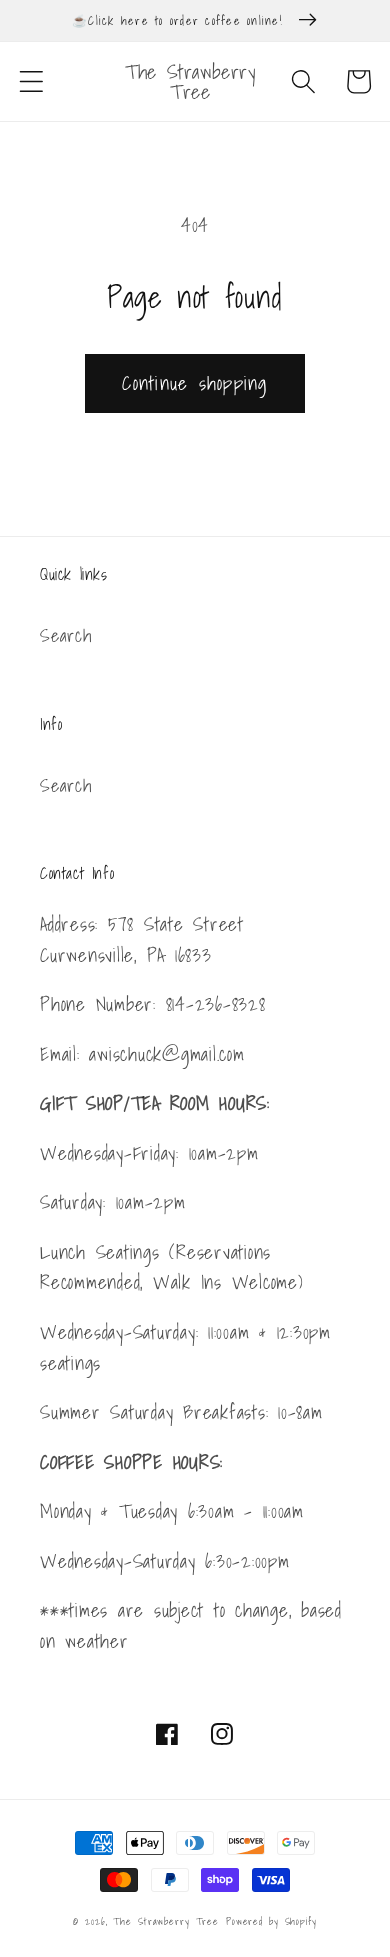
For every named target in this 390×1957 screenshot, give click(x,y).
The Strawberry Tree (166, 1921)
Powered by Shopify (271, 1921)
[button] (31, 81)
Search (66, 635)
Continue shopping (194, 383)
